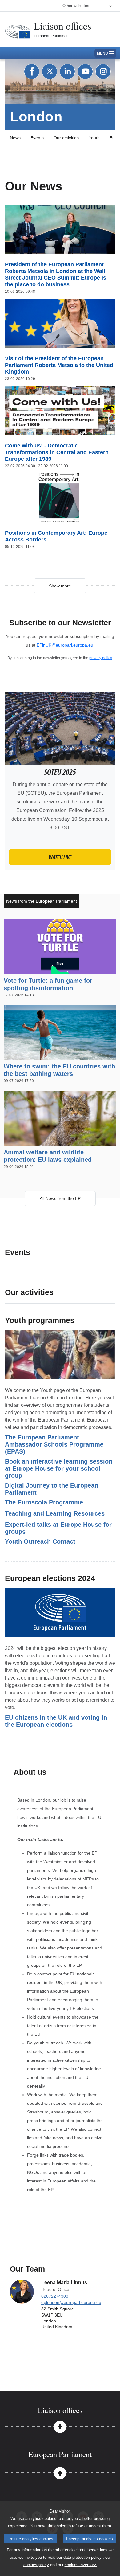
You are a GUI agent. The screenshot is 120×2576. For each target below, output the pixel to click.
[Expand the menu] (60, 2426)
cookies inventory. (81, 2565)
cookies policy (36, 2565)
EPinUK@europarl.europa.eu (65, 645)
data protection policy (82, 2557)
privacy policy (100, 658)
